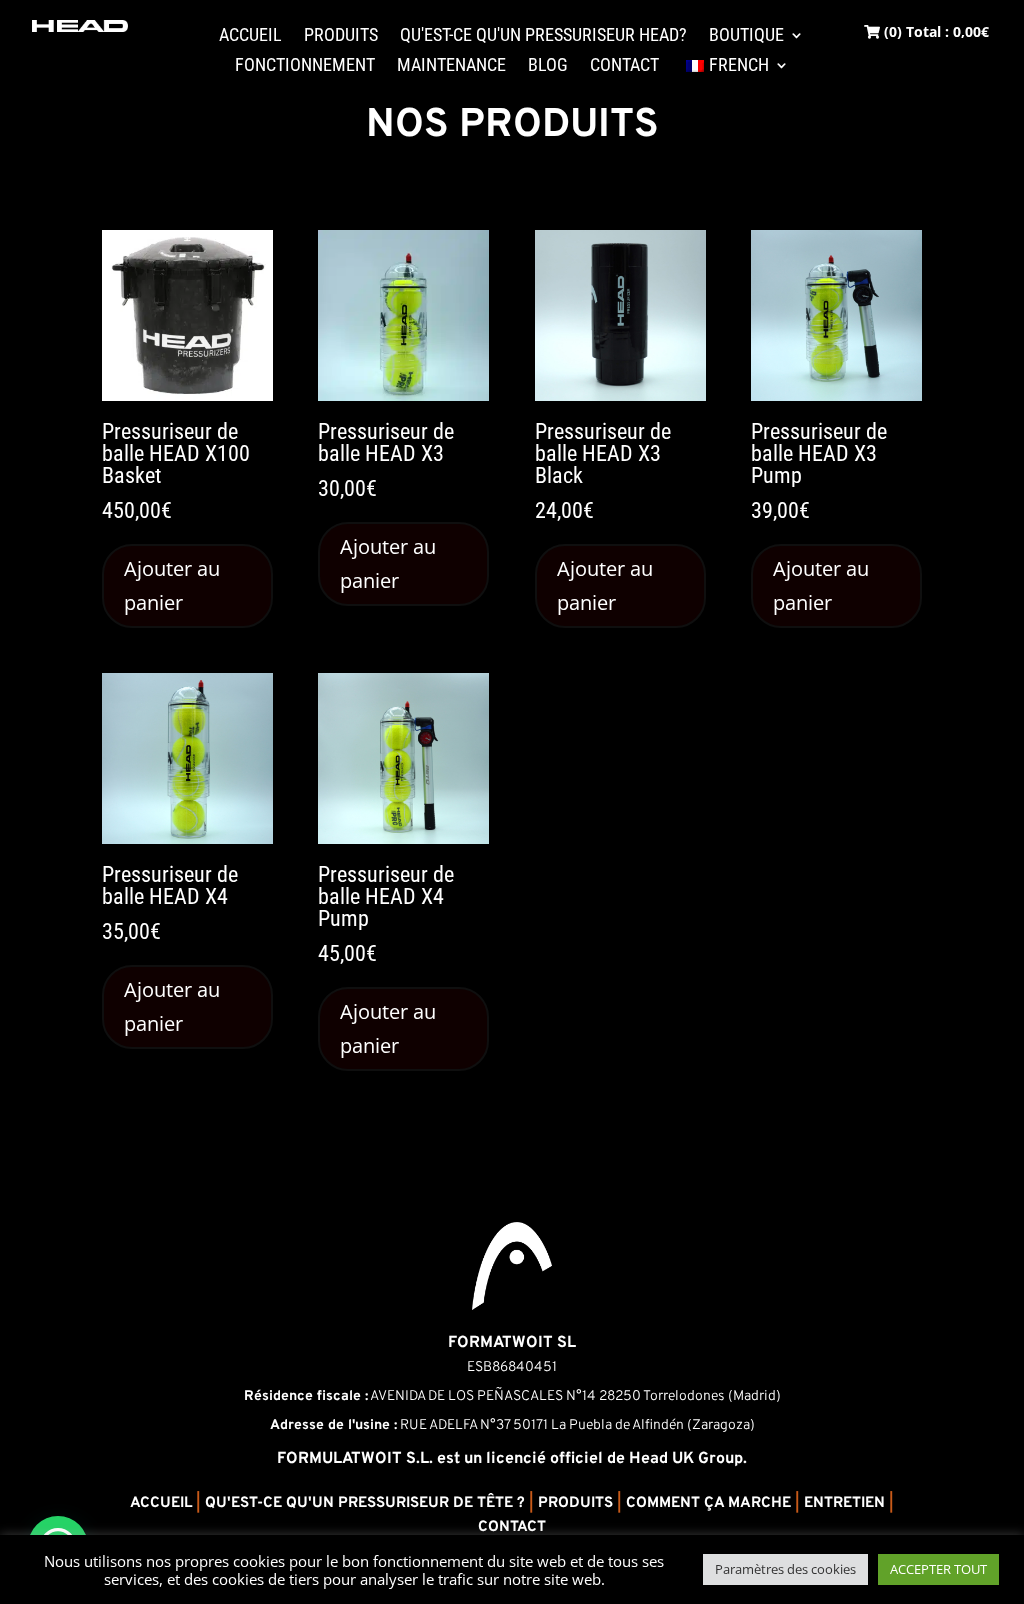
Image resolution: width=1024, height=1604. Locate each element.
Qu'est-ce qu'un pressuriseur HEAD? (543, 36)
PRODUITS (575, 1503)
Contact (624, 66)
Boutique (746, 36)
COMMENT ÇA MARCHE (708, 1503)
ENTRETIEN (844, 1503)
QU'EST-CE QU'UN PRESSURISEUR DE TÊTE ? (365, 1503)
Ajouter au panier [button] (172, 585)
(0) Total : (934, 31)
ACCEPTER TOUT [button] (938, 1569)
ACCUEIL (161, 1503)
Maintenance (451, 66)
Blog (548, 66)
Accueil (250, 36)
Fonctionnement (305, 66)
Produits (341, 36)
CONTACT (512, 1527)
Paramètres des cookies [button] (785, 1569)
